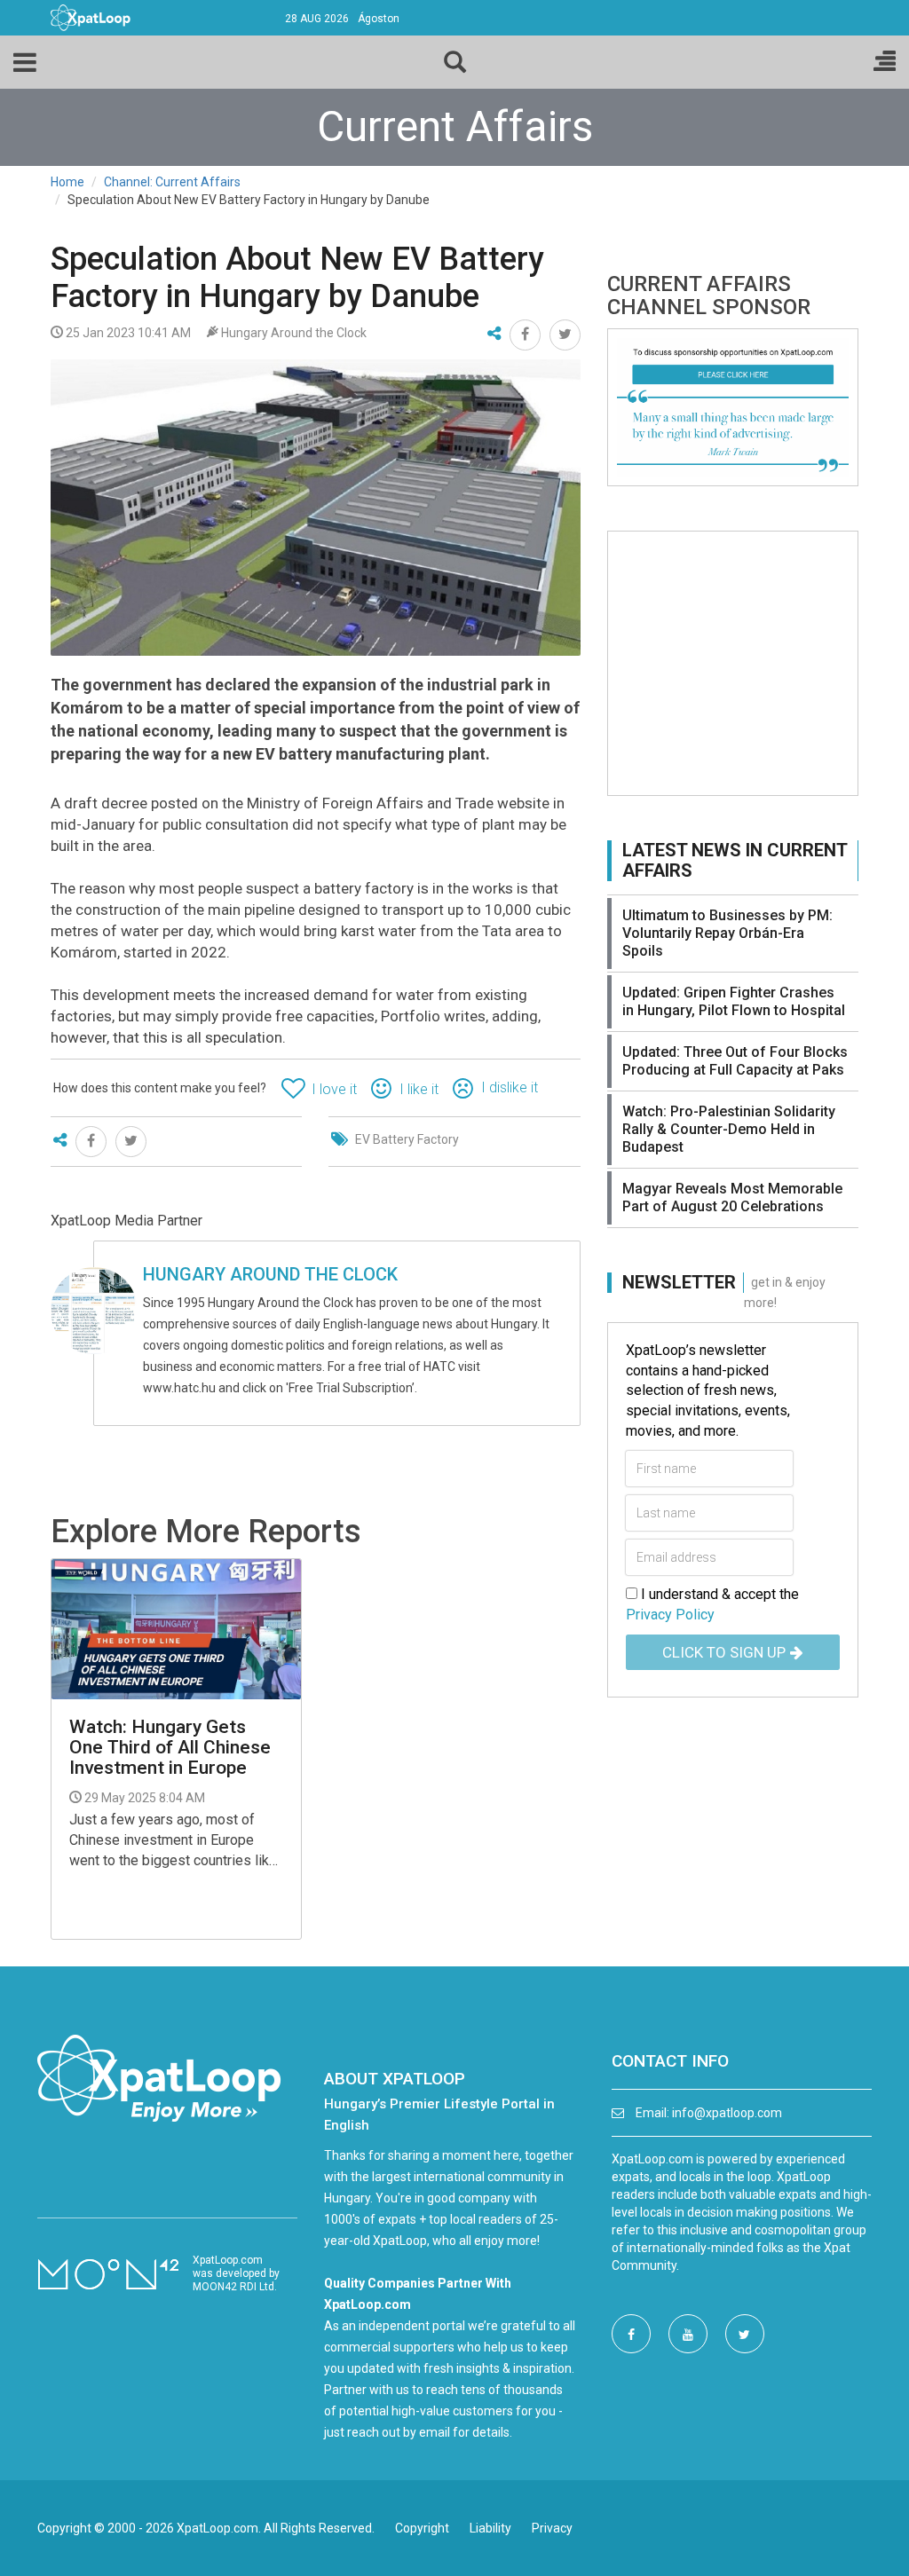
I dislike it (510, 1087)
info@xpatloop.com (727, 2113)
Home (67, 182)
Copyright (422, 2528)
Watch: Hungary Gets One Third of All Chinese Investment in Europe (170, 1748)
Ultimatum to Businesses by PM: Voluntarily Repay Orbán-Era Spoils (727, 933)
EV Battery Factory (407, 1139)
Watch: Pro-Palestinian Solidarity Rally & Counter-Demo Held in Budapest (729, 1129)
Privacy (552, 2528)
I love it (334, 1089)
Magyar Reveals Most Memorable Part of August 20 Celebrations (732, 1197)
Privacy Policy (670, 1615)
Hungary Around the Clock (270, 1274)
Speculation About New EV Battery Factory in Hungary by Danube (297, 278)
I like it (419, 1089)
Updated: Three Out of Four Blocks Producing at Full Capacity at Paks (735, 1061)
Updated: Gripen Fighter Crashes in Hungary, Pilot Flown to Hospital (734, 1001)
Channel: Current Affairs (172, 182)
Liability (490, 2528)
